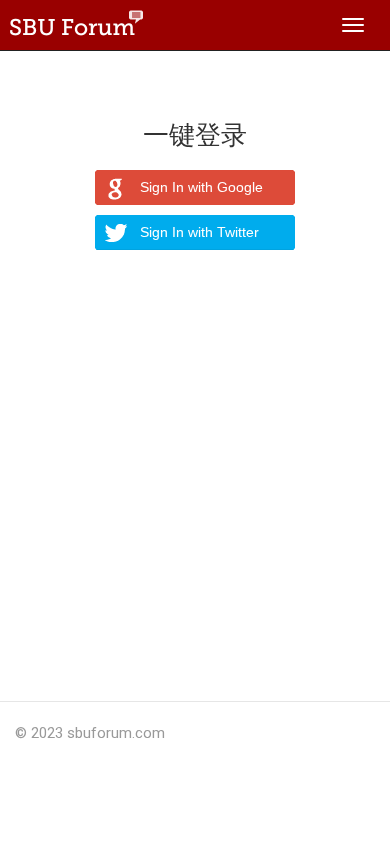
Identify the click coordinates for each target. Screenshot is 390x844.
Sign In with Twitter (199, 232)
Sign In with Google (201, 187)
